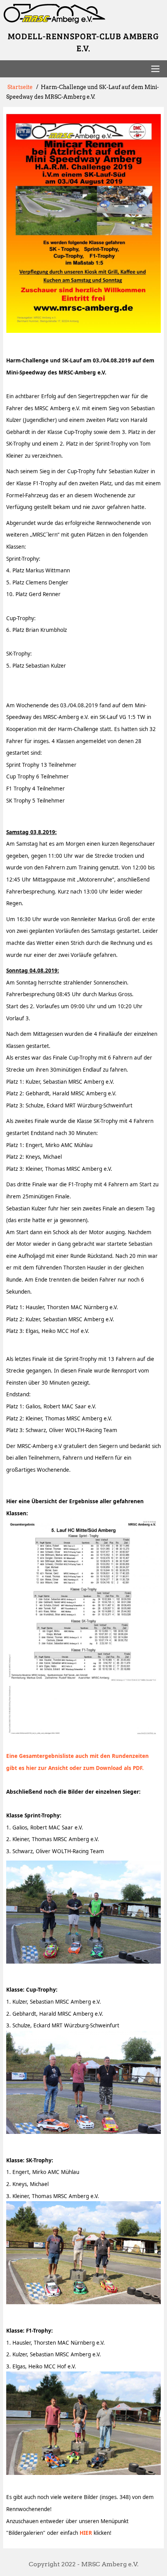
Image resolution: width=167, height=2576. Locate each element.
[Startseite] (84, 14)
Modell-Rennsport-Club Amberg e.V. (83, 42)
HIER (86, 2533)
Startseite (20, 87)
